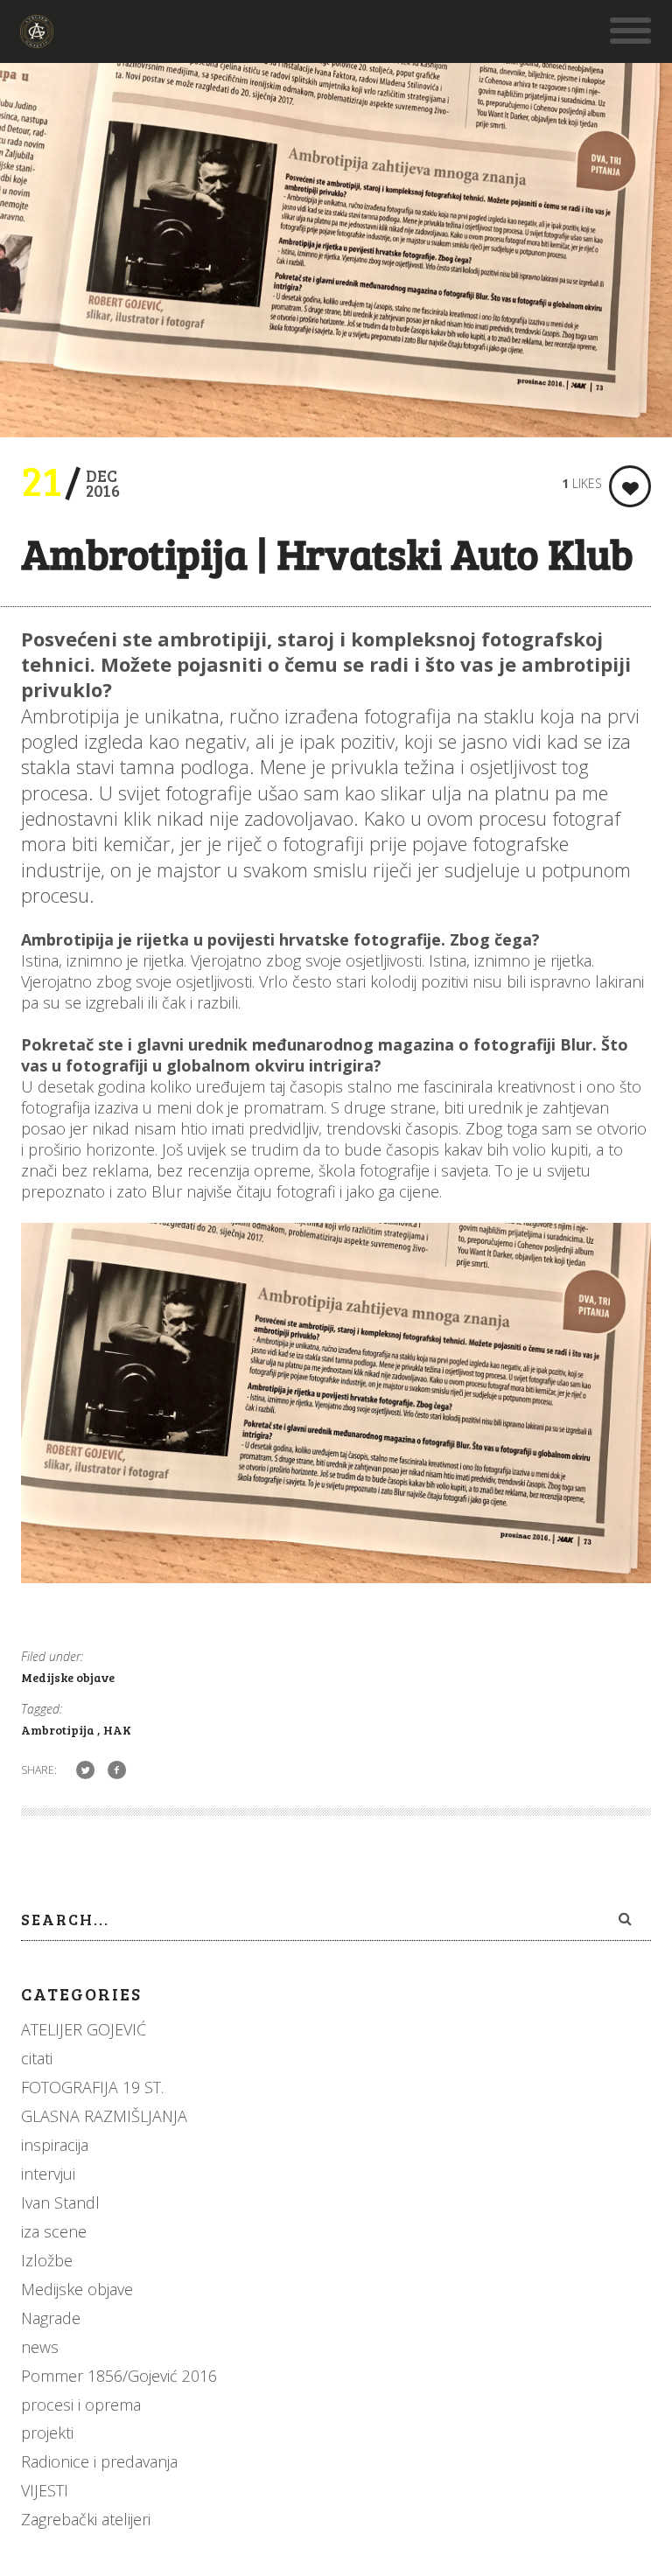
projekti (47, 2433)
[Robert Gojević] (37, 39)
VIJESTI (45, 2490)
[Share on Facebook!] (117, 1769)
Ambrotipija (59, 1730)
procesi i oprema (81, 2405)
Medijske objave (68, 1677)
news (40, 2347)
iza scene (54, 2231)
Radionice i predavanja (99, 2461)
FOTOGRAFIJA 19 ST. (92, 2087)
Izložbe (47, 2260)
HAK (117, 1730)
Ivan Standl (60, 2203)
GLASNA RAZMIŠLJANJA (104, 2116)
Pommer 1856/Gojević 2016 (119, 2376)
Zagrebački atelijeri (86, 2519)
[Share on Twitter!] (85, 1769)
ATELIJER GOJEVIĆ (84, 2029)
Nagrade (51, 2318)
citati (37, 2058)
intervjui (48, 2174)
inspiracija (55, 2145)
